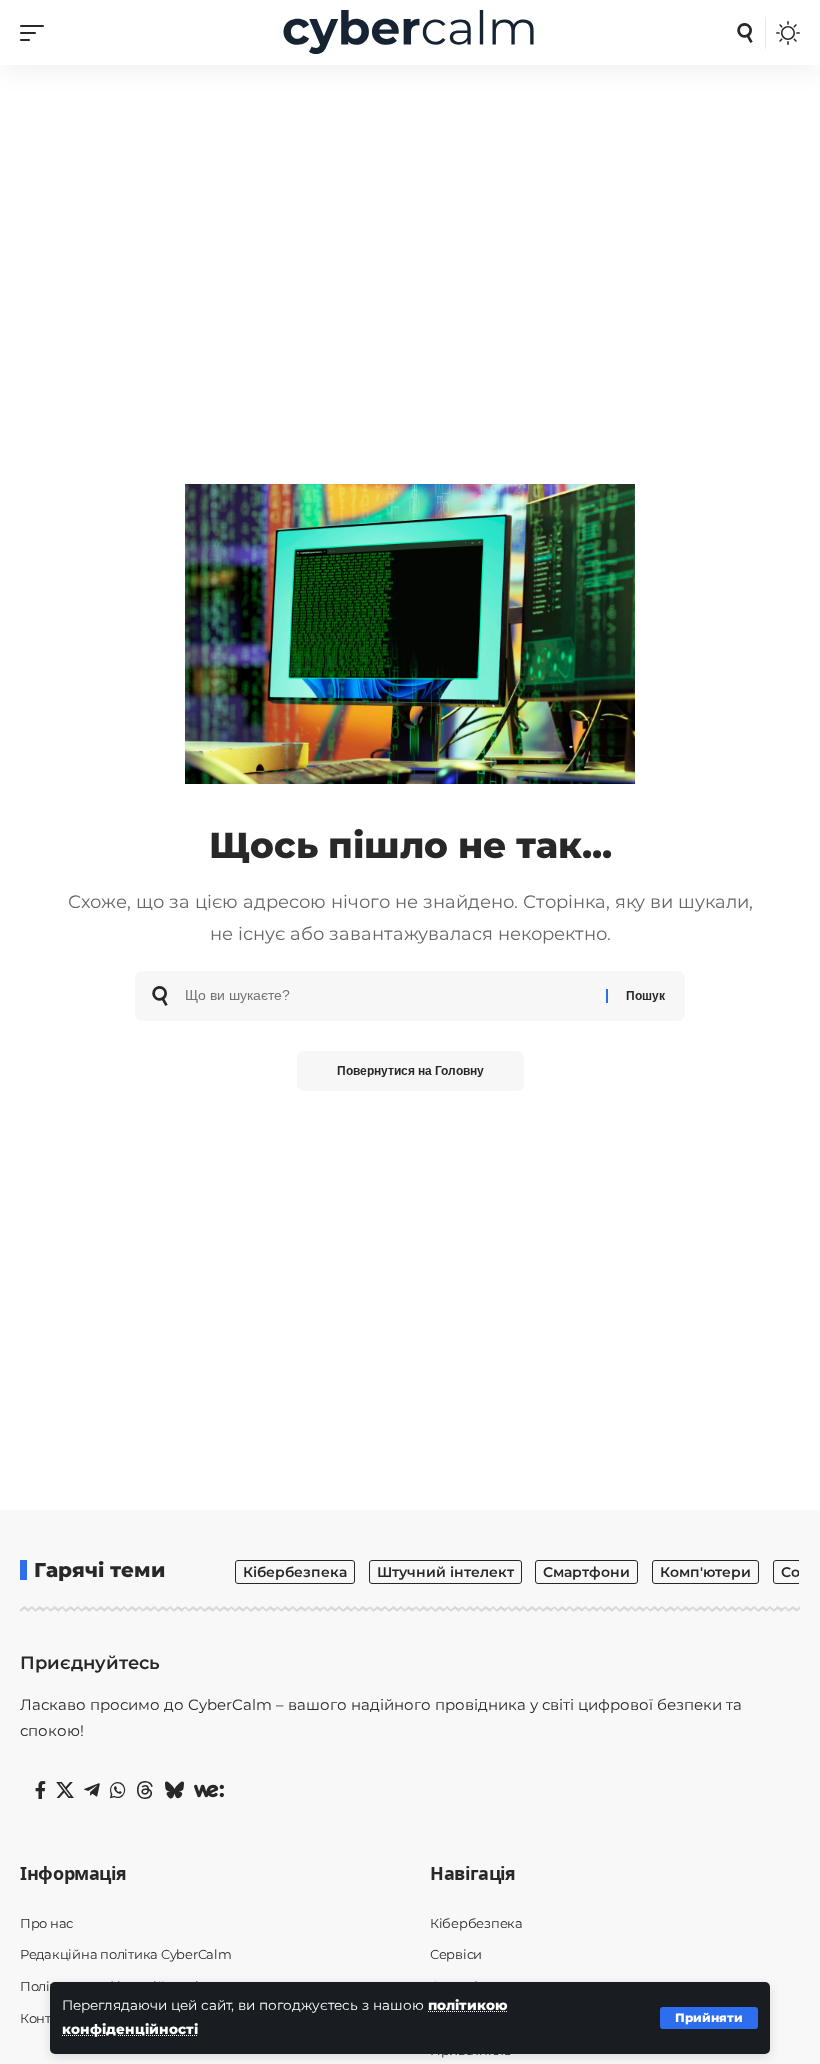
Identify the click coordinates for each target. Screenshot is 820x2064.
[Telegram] (92, 1791)
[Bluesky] (174, 1791)
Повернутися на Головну (410, 1071)
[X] (65, 1791)
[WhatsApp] (118, 1791)
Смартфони (586, 1572)
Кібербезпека (295, 1572)
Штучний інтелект (445, 1572)
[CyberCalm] (410, 32)
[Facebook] (40, 1791)
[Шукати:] (388, 996)
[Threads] (145, 1791)
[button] (709, 2018)
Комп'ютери (705, 1572)
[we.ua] (209, 1791)
